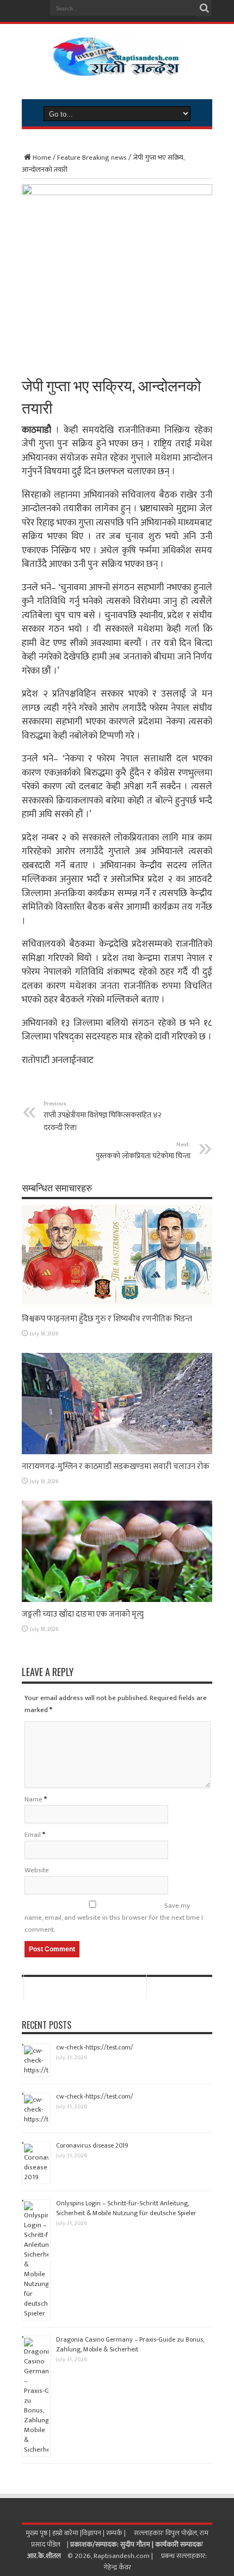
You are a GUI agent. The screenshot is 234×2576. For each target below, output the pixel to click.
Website (37, 1870)
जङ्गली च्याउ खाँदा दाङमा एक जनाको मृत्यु (83, 1614)
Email (33, 1835)
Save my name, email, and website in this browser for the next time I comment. (114, 1918)
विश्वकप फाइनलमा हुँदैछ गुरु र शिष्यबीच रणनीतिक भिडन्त (107, 1319)
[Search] (204, 8)
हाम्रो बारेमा (66, 2533)
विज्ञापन (91, 2533)
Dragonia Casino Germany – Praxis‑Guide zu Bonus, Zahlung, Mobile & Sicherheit (130, 2344)
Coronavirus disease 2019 (92, 2145)
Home (42, 158)
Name (33, 1799)
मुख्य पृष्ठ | (39, 2533)
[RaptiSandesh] (117, 68)
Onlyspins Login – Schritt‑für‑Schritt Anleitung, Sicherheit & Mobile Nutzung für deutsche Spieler (126, 2208)
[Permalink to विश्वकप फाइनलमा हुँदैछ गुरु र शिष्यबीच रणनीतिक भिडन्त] (117, 1304)
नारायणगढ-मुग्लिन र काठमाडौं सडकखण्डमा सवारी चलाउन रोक (116, 1467)
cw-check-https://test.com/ (95, 2047)
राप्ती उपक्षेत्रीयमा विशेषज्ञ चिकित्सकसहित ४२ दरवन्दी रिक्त (103, 1116)
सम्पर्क (115, 2533)
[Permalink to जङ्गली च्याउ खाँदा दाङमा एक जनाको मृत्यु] (117, 1600)
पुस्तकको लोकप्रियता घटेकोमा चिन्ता (143, 1151)
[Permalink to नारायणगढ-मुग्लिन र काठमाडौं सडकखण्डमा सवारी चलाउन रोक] (117, 1452)
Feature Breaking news (92, 158)
